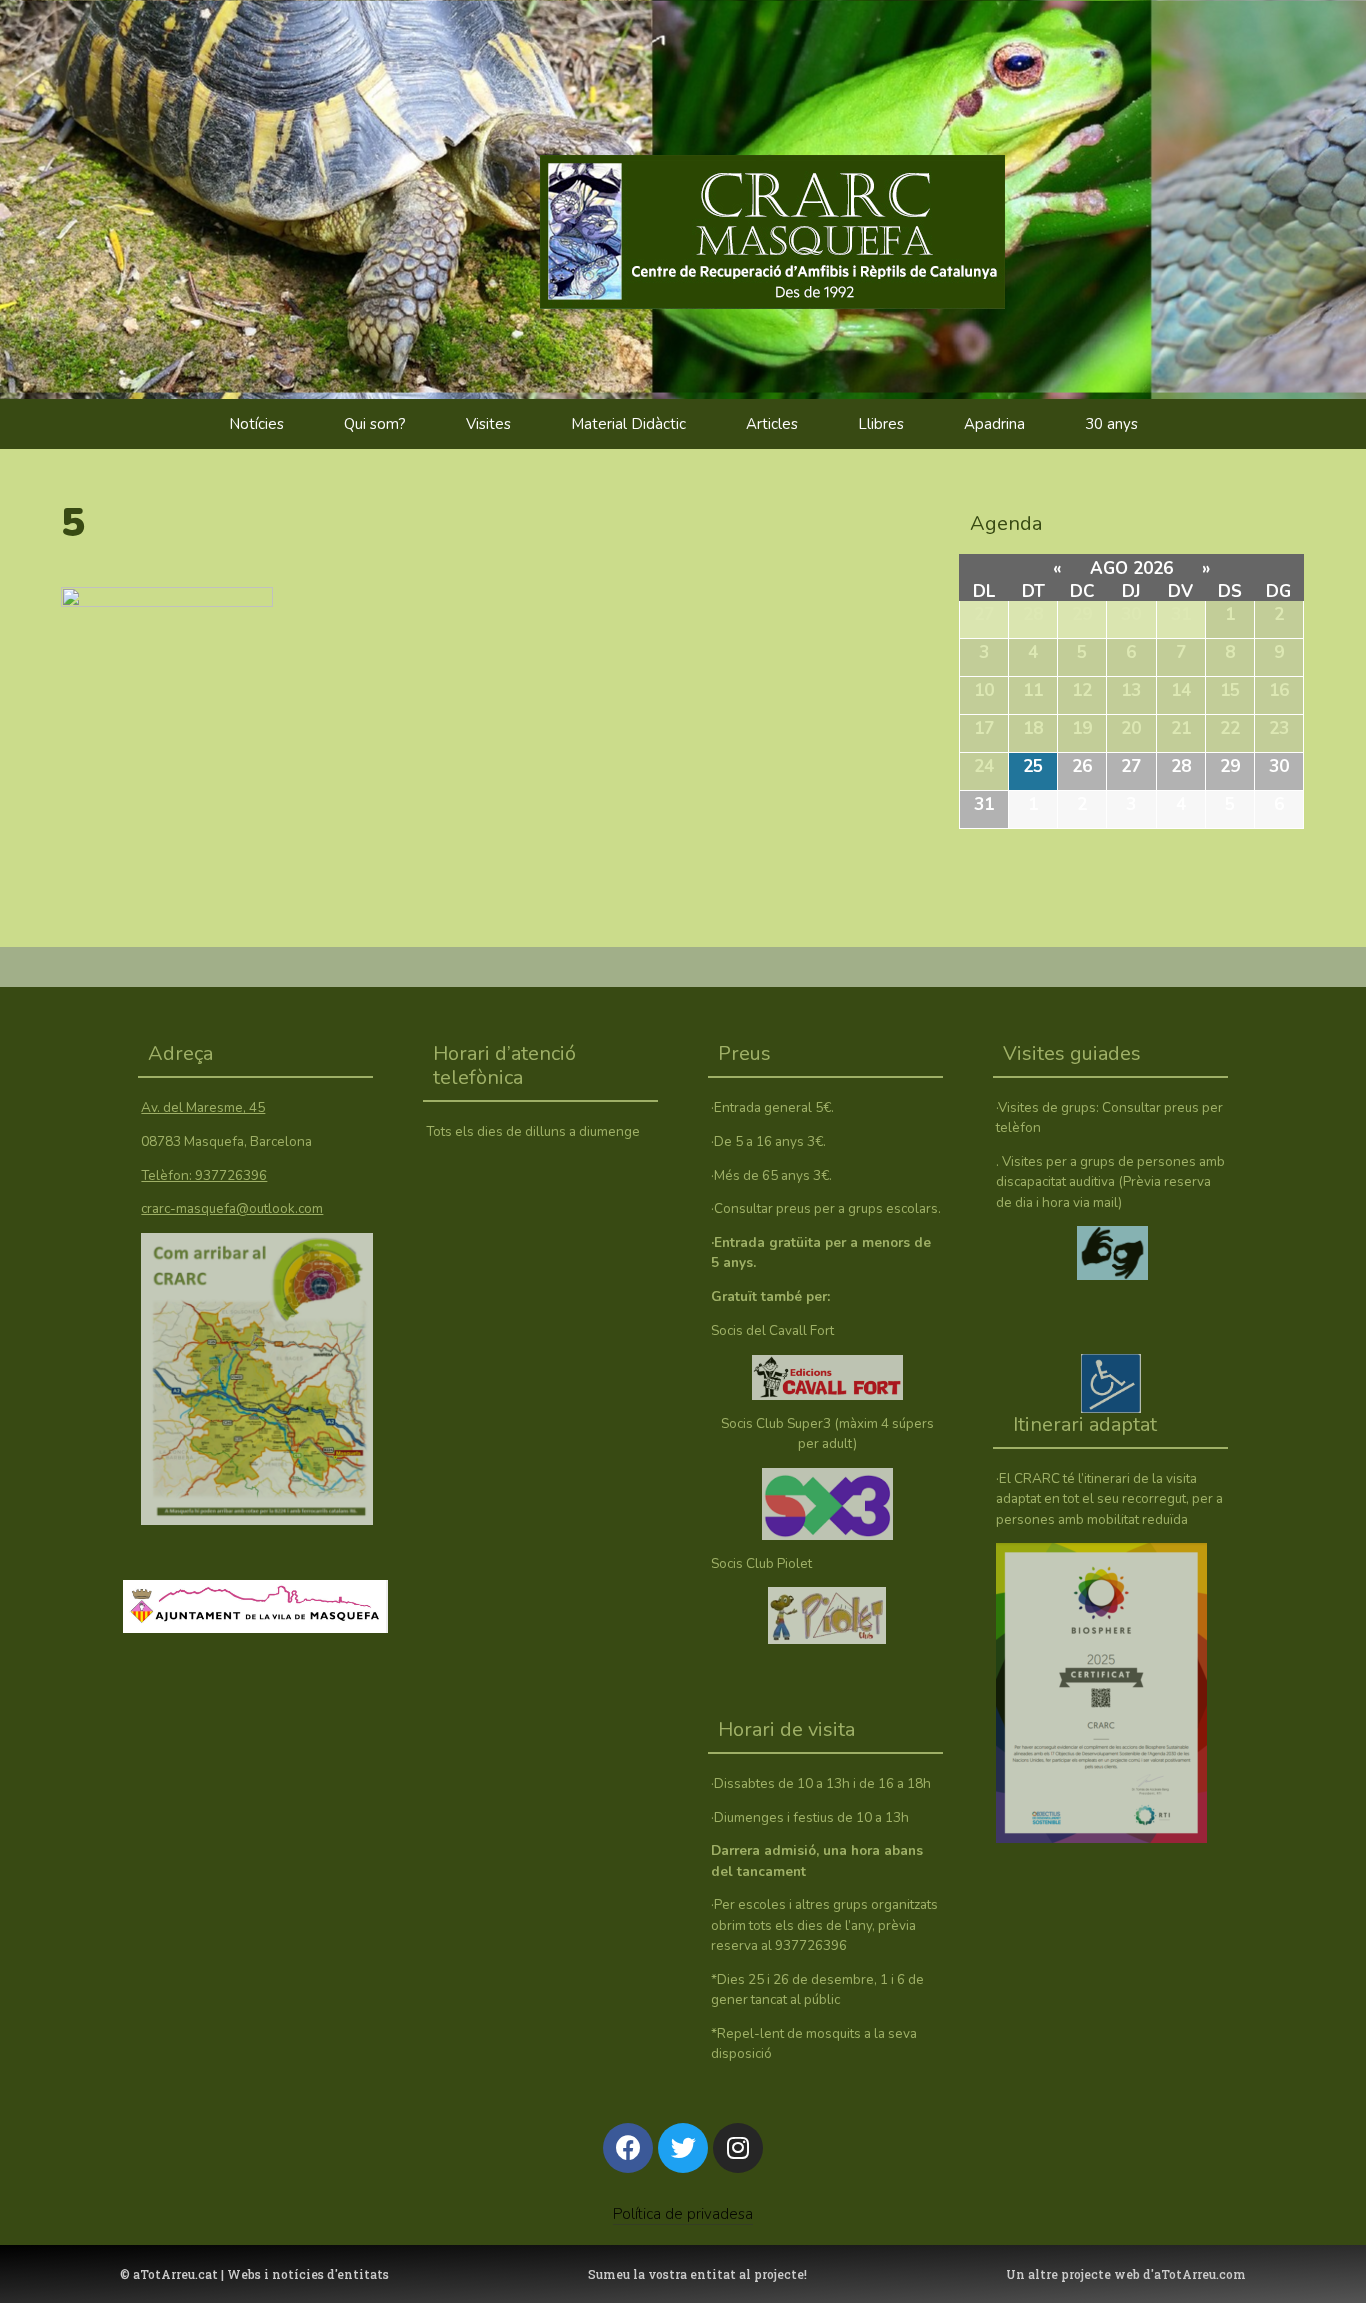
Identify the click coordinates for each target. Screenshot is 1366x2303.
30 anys (1111, 424)
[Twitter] (683, 2148)
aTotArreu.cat (175, 2274)
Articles (772, 424)
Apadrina (994, 424)
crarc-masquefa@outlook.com (232, 1208)
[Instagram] (738, 2148)
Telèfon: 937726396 (204, 1175)
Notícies (256, 424)
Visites (488, 424)
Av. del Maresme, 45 (203, 1107)
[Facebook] (628, 2148)
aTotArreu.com (1200, 2274)
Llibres (881, 424)
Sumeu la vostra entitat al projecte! (697, 2274)
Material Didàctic (628, 424)
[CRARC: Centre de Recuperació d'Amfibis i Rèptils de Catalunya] (810, 190)
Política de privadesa (683, 2214)
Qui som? (375, 424)
